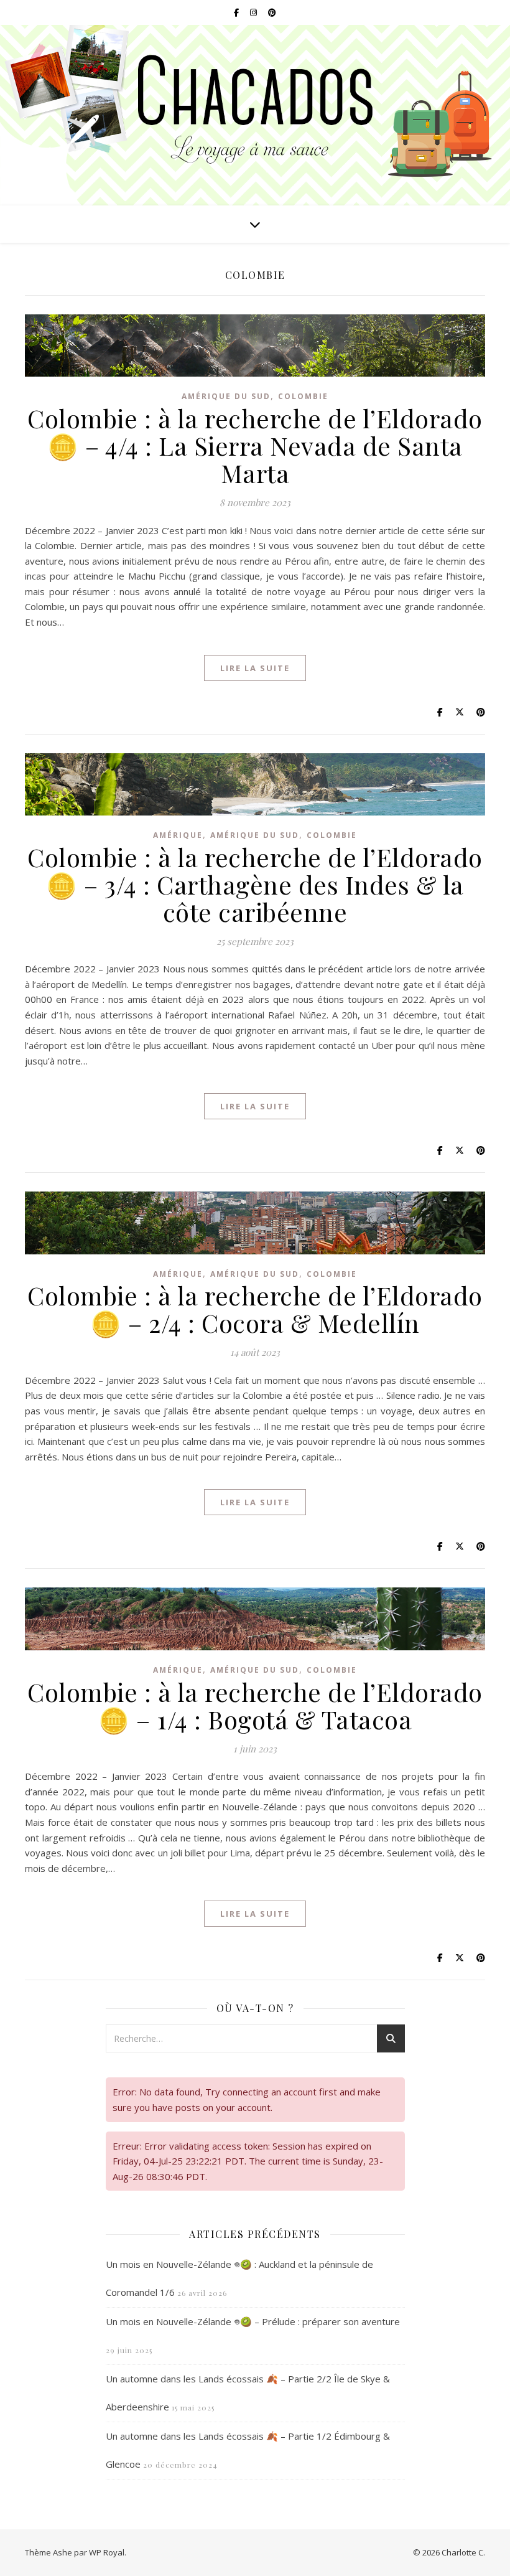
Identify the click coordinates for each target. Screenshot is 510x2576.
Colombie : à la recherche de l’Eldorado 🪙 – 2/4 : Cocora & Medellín (255, 1309)
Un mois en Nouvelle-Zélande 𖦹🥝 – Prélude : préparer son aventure (253, 2321)
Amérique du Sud (226, 396)
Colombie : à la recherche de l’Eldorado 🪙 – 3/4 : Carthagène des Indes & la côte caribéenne (255, 884)
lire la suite (255, 668)
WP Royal (107, 2552)
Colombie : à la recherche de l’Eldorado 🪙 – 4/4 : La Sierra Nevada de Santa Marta (255, 445)
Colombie (303, 396)
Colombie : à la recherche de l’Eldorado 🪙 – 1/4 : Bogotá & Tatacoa (255, 1705)
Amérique (178, 835)
